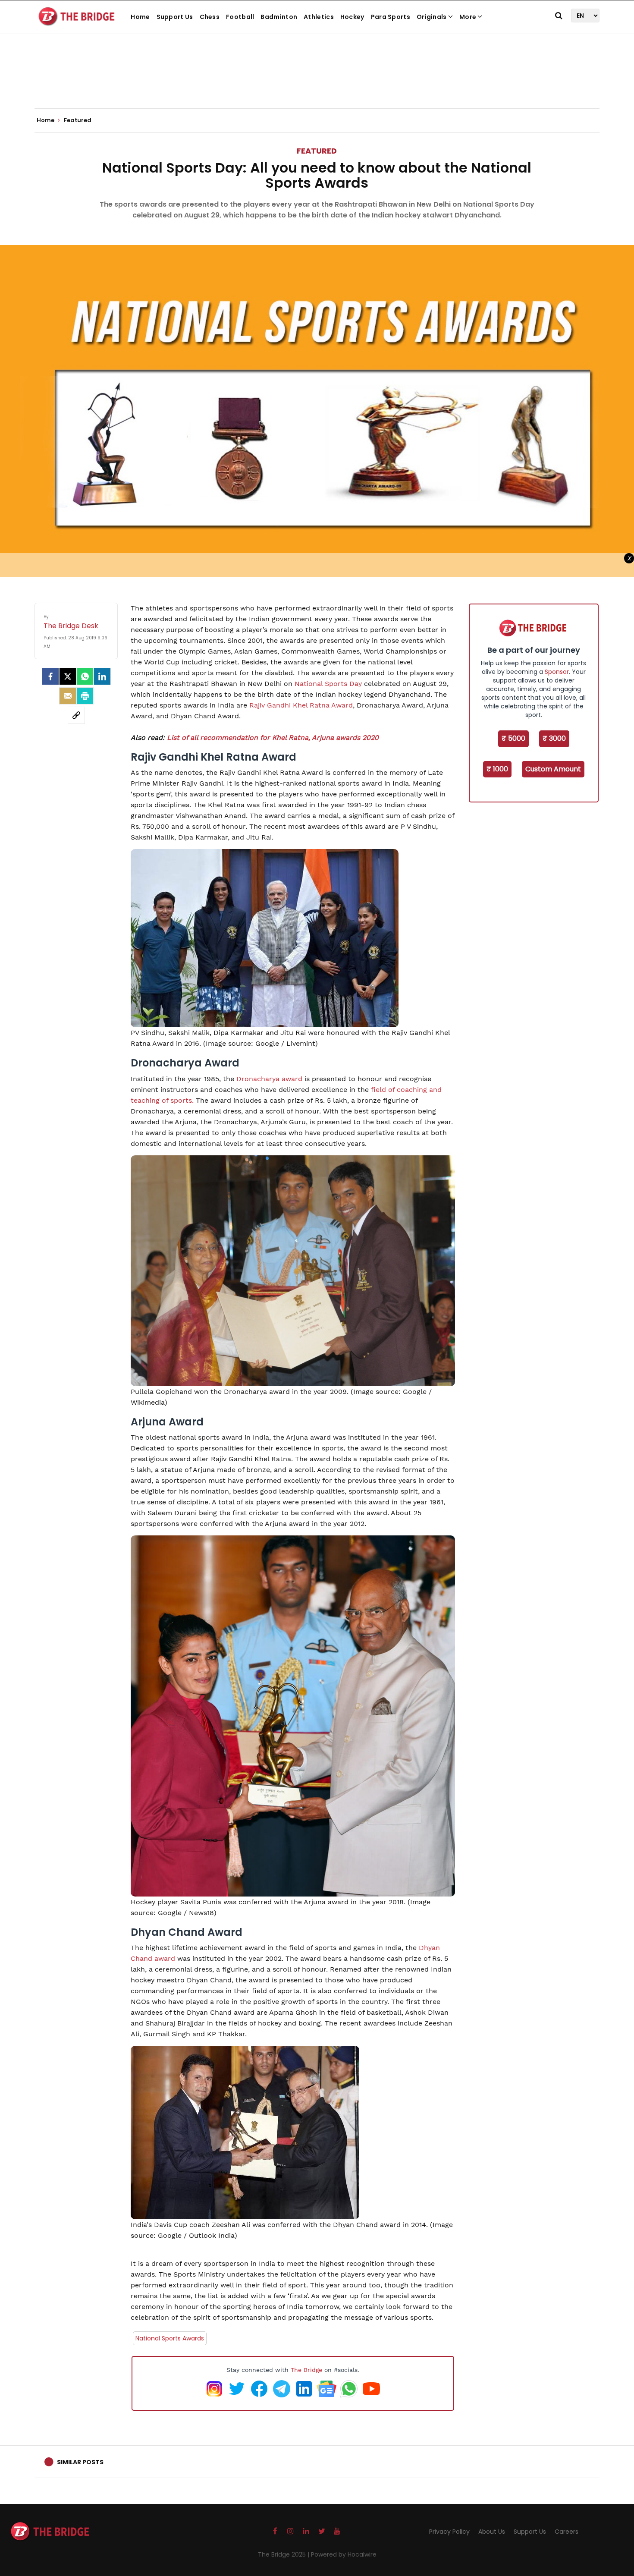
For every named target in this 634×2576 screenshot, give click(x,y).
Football (240, 17)
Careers (567, 2532)
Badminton (279, 17)
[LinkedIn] (102, 676)
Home (140, 17)
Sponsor (557, 672)
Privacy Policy (449, 2532)
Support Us (175, 17)
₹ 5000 (513, 738)
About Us (492, 2532)
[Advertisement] (317, 82)
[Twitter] (68, 676)
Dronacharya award (269, 1079)
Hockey (352, 17)
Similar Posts (80, 2462)
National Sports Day (328, 684)
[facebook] (50, 676)
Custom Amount (553, 769)
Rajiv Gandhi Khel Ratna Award (301, 705)
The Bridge (306, 2370)
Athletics (319, 17)
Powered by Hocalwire (344, 2554)
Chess (210, 17)
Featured (317, 151)
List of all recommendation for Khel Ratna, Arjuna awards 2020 (273, 738)
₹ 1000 (497, 769)
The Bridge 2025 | (284, 2554)
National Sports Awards (170, 2338)
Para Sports (391, 17)
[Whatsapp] (85, 676)
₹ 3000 (554, 738)
